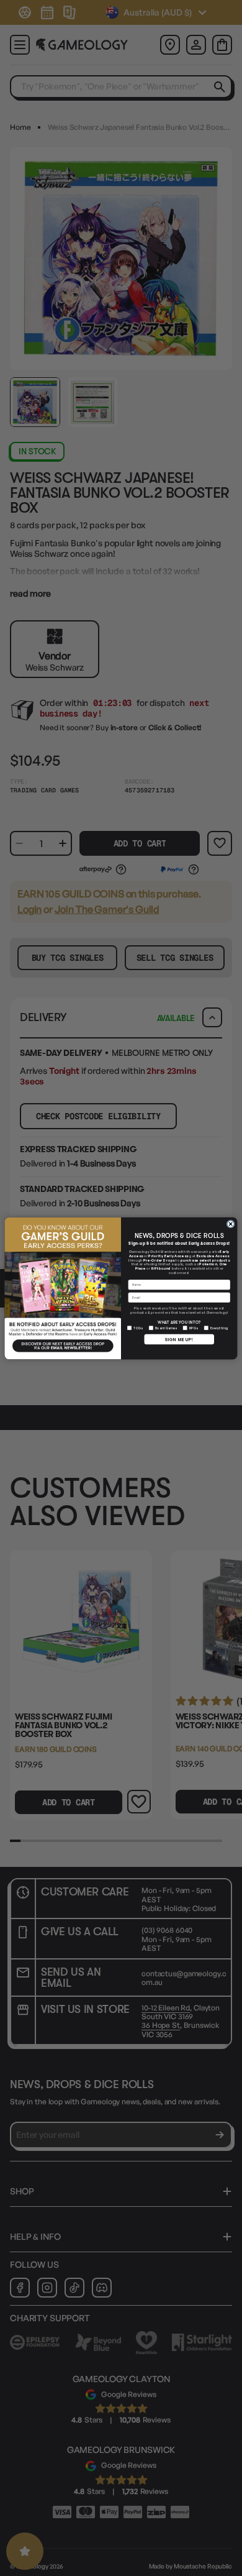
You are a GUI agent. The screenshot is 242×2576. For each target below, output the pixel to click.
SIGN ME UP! (179, 1339)
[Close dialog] (231, 1223)
